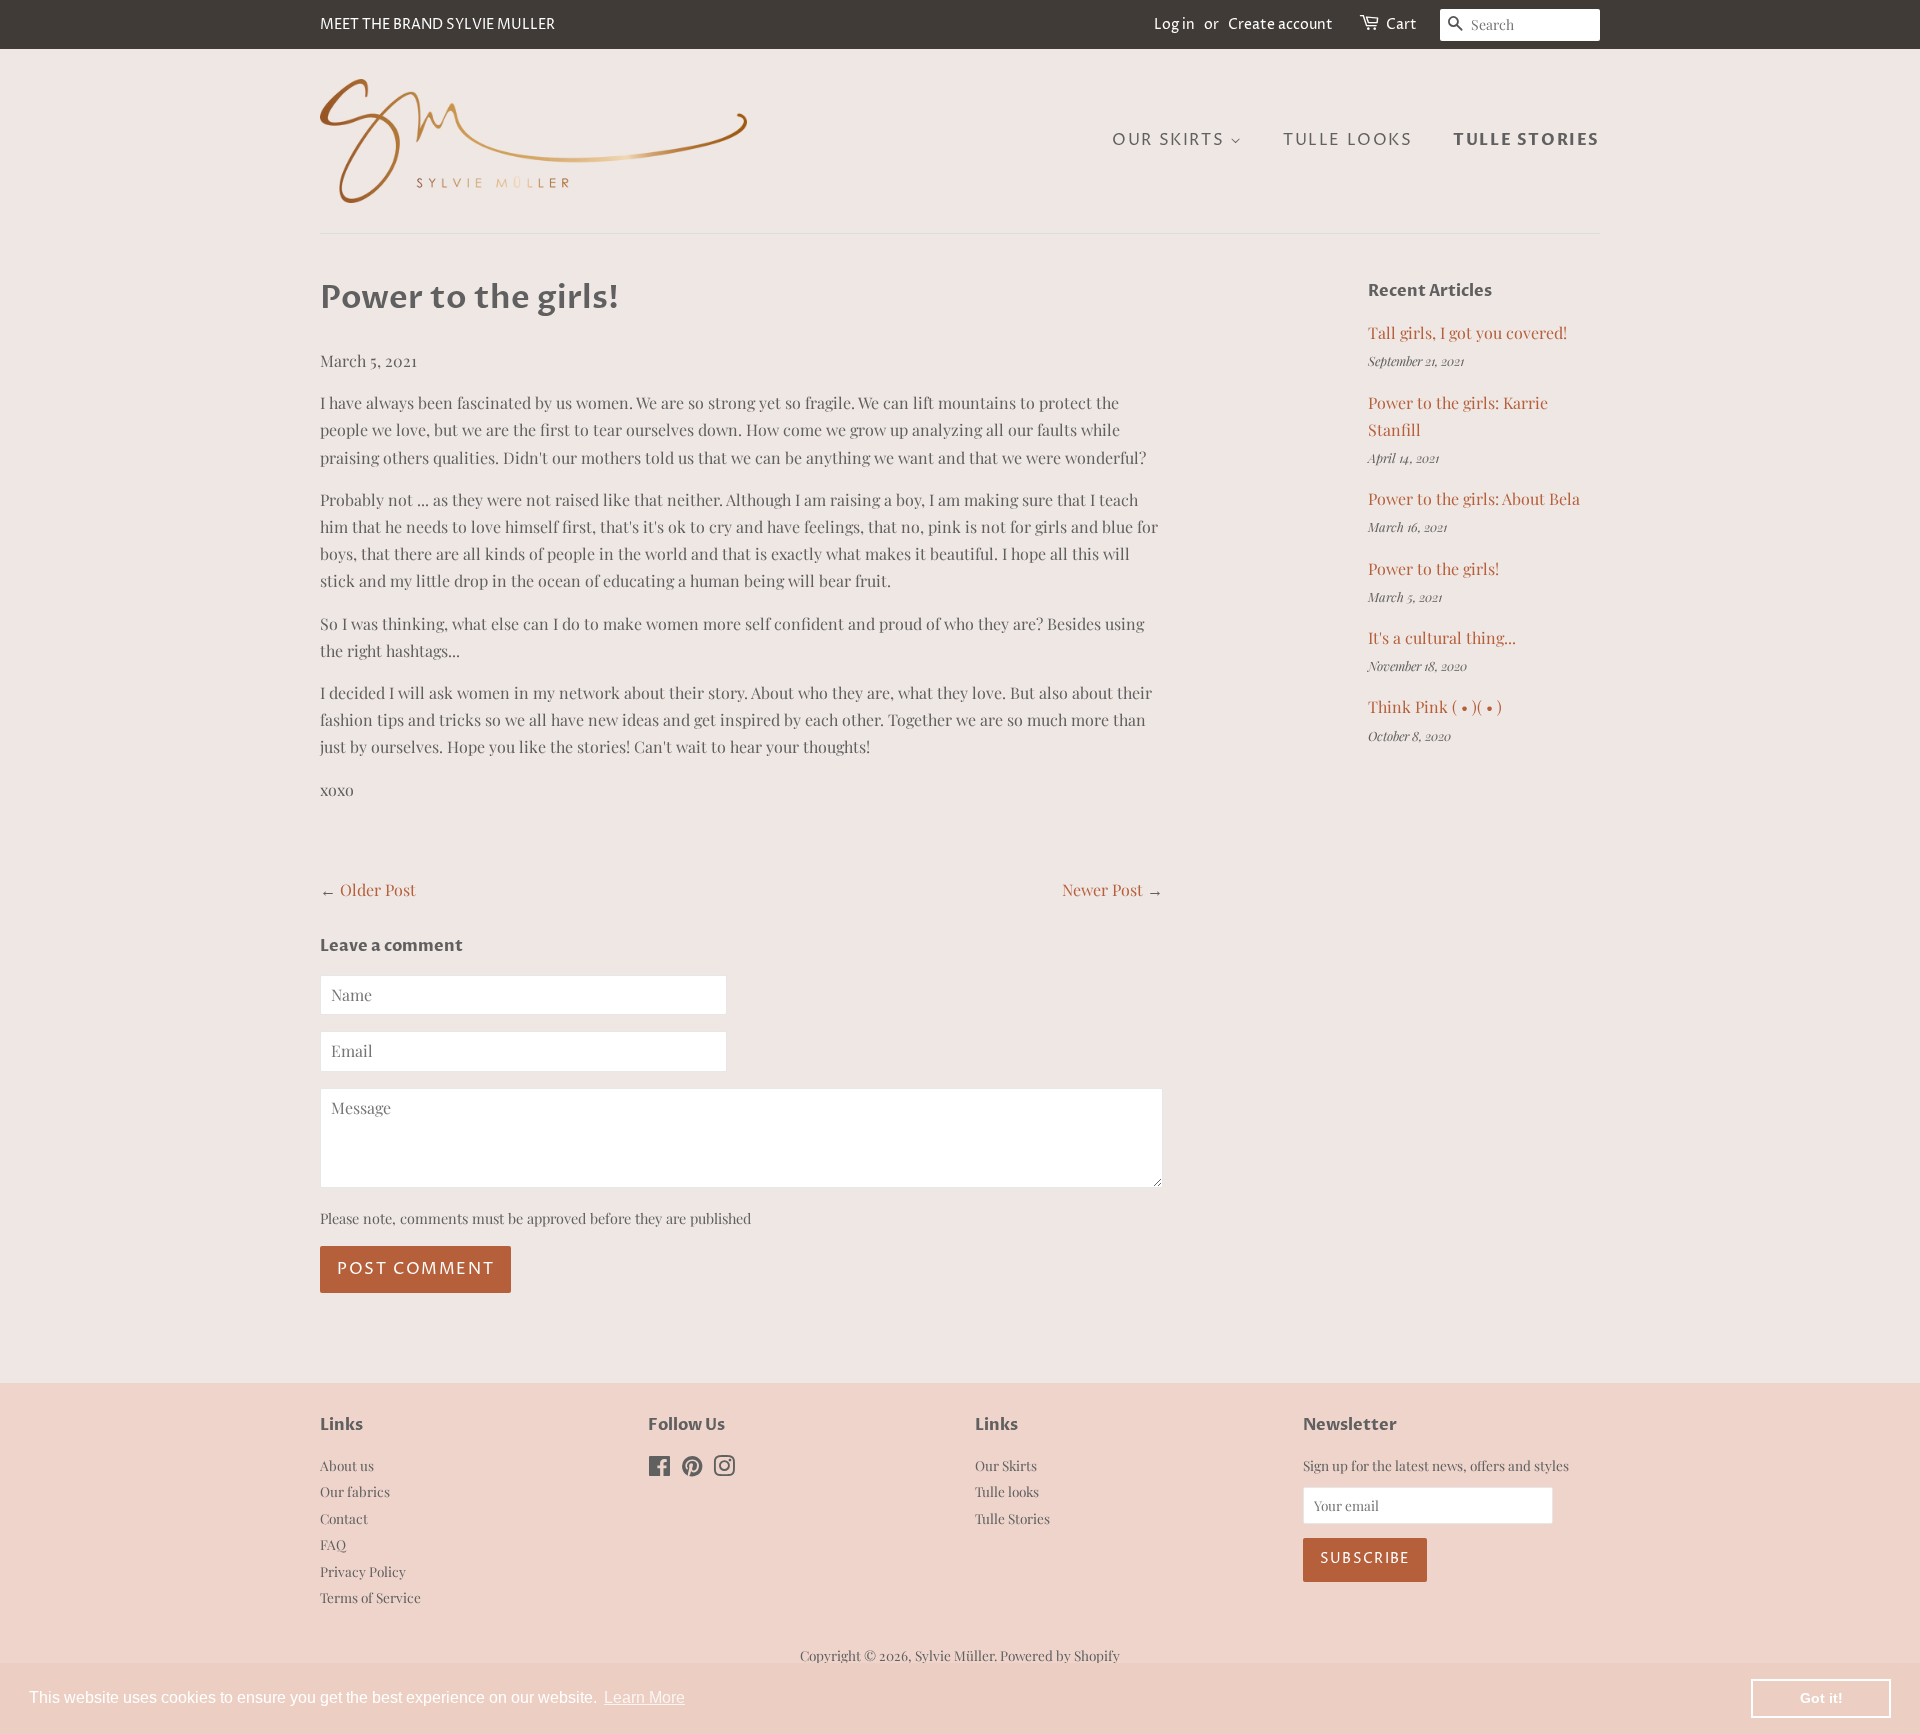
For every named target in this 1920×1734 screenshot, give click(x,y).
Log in (1174, 24)
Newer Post (1102, 889)
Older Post (378, 889)
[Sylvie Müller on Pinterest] (692, 1469)
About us (347, 1465)
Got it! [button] (1821, 1698)
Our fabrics (355, 1491)
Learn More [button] (644, 1697)
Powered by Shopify (1060, 1655)
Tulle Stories (1526, 140)
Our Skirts (1171, 140)
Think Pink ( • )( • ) (1435, 706)
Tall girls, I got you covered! (1467, 332)
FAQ (333, 1544)
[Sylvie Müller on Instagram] (724, 1469)
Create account (1280, 24)
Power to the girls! (1433, 568)
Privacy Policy (363, 1571)
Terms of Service (370, 1597)
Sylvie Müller (954, 1655)
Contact (344, 1518)
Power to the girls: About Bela (1474, 498)
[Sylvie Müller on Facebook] (659, 1469)
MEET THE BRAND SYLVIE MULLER (437, 24)
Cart (1401, 24)
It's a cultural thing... (1442, 637)
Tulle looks (1348, 140)
